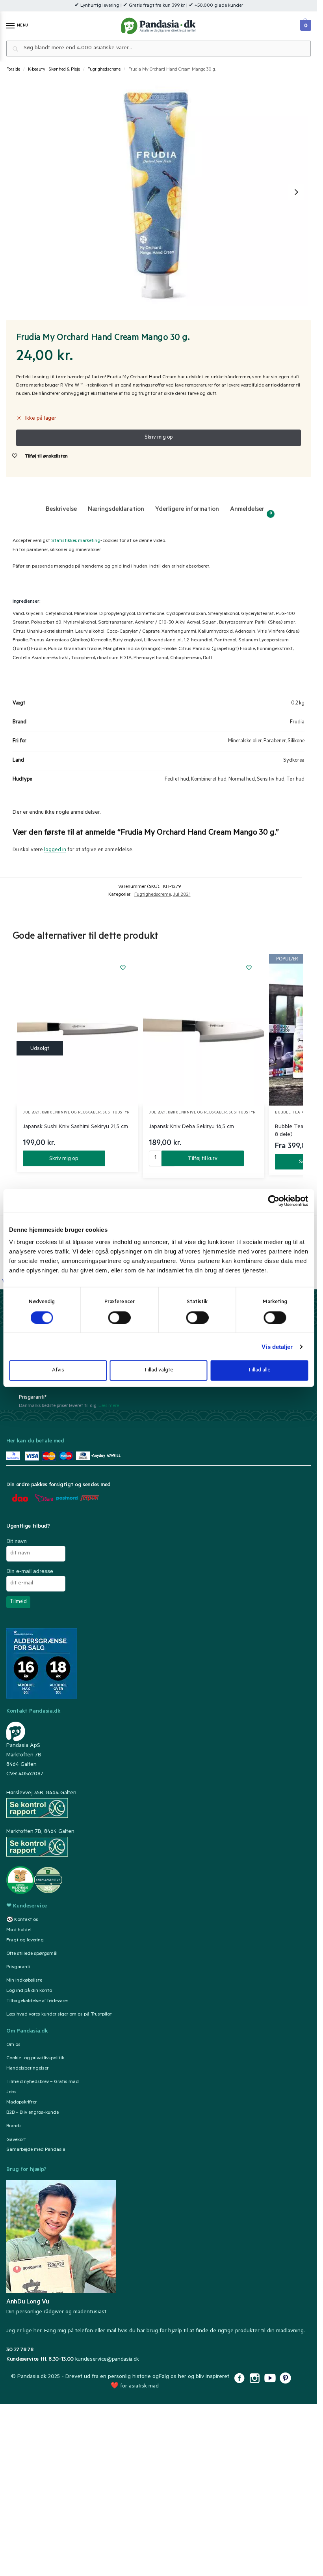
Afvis (58, 1370)
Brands (14, 2126)
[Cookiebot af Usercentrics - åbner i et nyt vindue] (274, 1201)
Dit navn (17, 1541)
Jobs (11, 2092)
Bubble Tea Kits (292, 1113)
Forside (13, 70)
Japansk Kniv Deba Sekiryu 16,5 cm (191, 1127)
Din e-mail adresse (30, 1571)
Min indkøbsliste (24, 1981)
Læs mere (109, 1406)
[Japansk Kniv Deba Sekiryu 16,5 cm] (204, 1030)
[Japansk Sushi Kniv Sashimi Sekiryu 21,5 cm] (78, 1030)
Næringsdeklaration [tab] (116, 510)
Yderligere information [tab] (187, 510)
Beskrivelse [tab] (61, 510)
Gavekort (16, 2140)
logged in (55, 850)
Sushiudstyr (116, 1113)
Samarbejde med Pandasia (36, 2150)
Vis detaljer (277, 1346)
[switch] (120, 1317)
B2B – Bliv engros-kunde (32, 2113)
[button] (305, 23)
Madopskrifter (21, 2103)
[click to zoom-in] (157, 192)
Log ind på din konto (29, 1991)
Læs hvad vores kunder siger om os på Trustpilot (59, 2015)
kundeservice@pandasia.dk (107, 2360)
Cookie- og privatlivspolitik (35, 2059)
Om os (13, 2045)
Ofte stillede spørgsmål (32, 1954)
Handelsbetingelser (27, 2069)
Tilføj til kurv (203, 1159)
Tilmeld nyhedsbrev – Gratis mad (43, 2082)
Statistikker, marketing (76, 541)
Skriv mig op (64, 1159)
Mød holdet (19, 1930)
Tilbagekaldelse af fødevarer (37, 2001)
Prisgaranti (18, 1967)
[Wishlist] (123, 968)
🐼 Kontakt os (22, 1920)
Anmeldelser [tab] (251, 511)
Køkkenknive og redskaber (71, 1113)
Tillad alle (259, 1370)
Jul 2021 (182, 895)
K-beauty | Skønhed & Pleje (54, 70)
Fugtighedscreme (104, 70)
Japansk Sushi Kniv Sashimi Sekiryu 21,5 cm (75, 1127)
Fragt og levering (25, 1941)
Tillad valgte (159, 1370)
